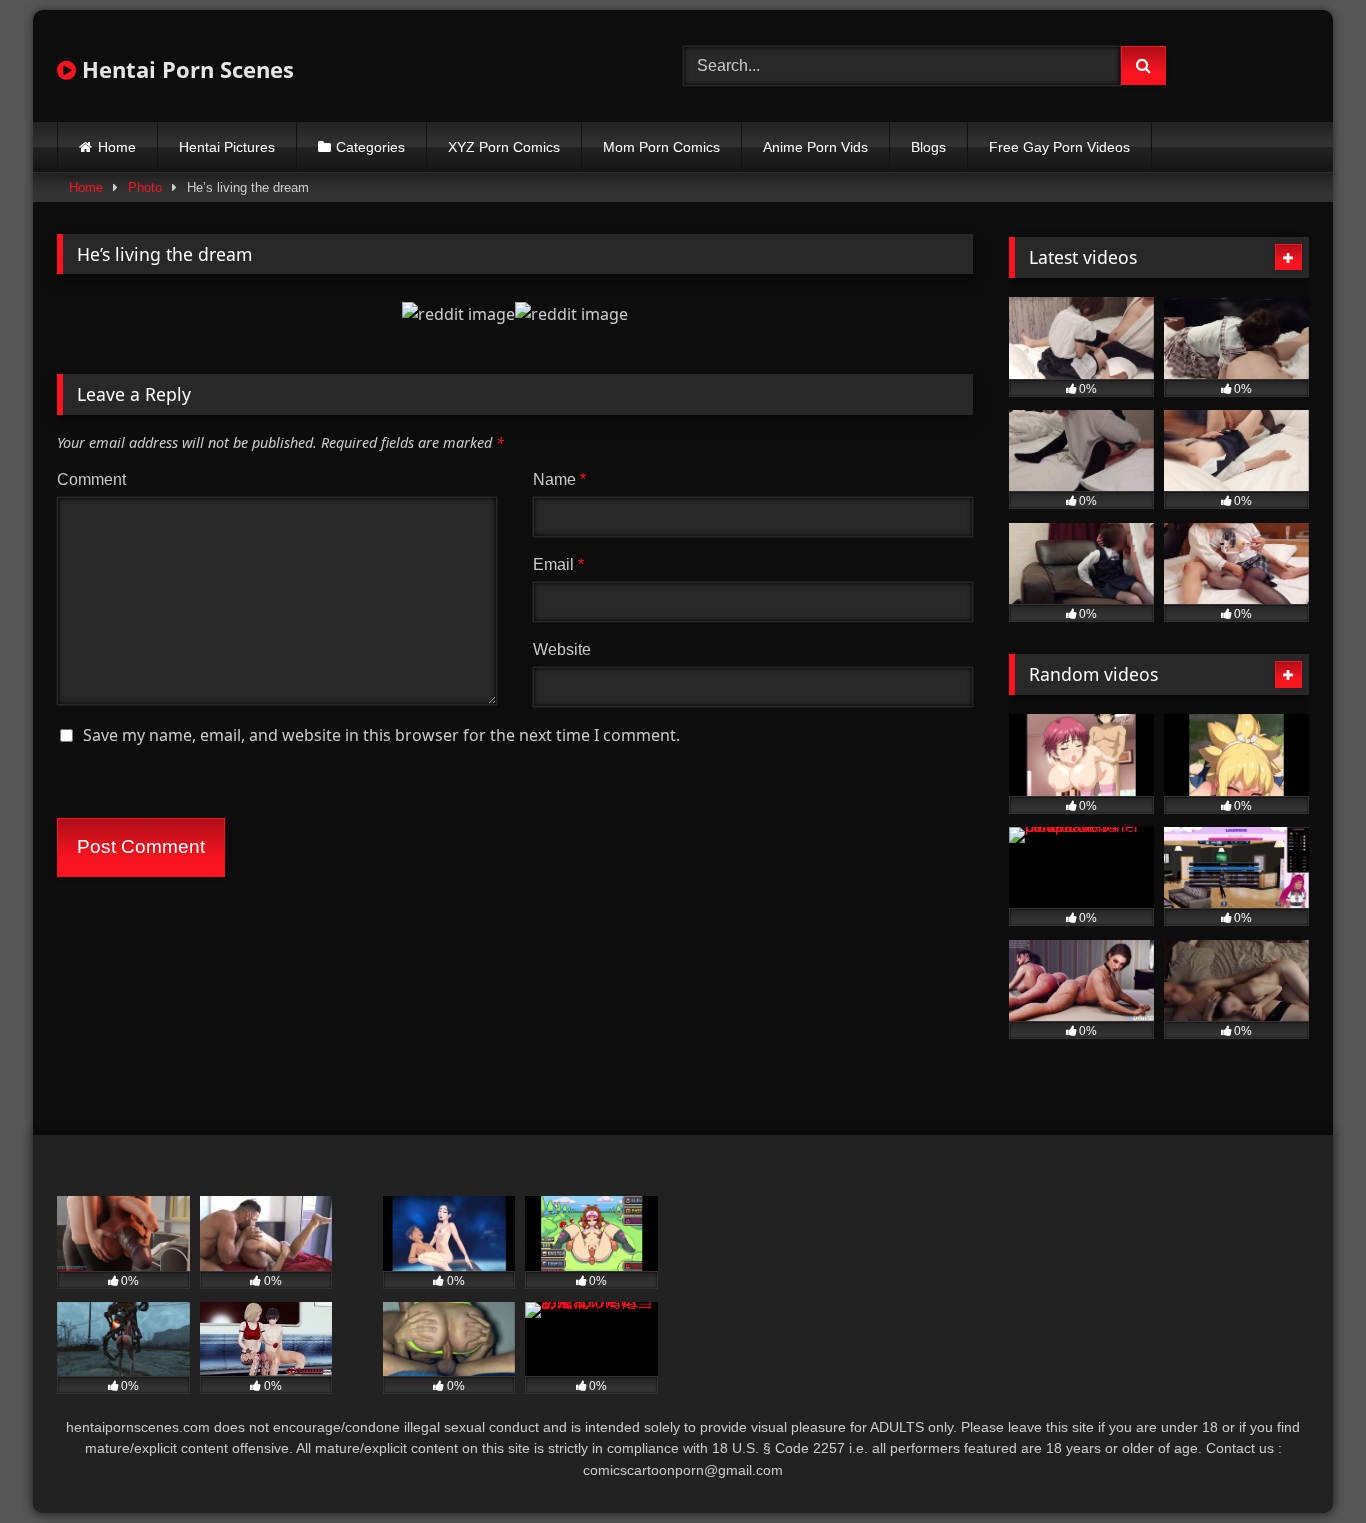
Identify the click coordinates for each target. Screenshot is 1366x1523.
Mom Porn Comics (661, 147)
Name (559, 479)
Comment (91, 479)
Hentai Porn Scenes (185, 69)
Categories (370, 147)
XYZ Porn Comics (504, 147)
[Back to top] (1304, 1463)
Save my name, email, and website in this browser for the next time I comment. (381, 735)
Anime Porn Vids (815, 147)
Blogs (928, 147)
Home (117, 147)
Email (558, 564)
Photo (145, 187)
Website (562, 649)
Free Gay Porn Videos (1059, 147)
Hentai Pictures (227, 147)
